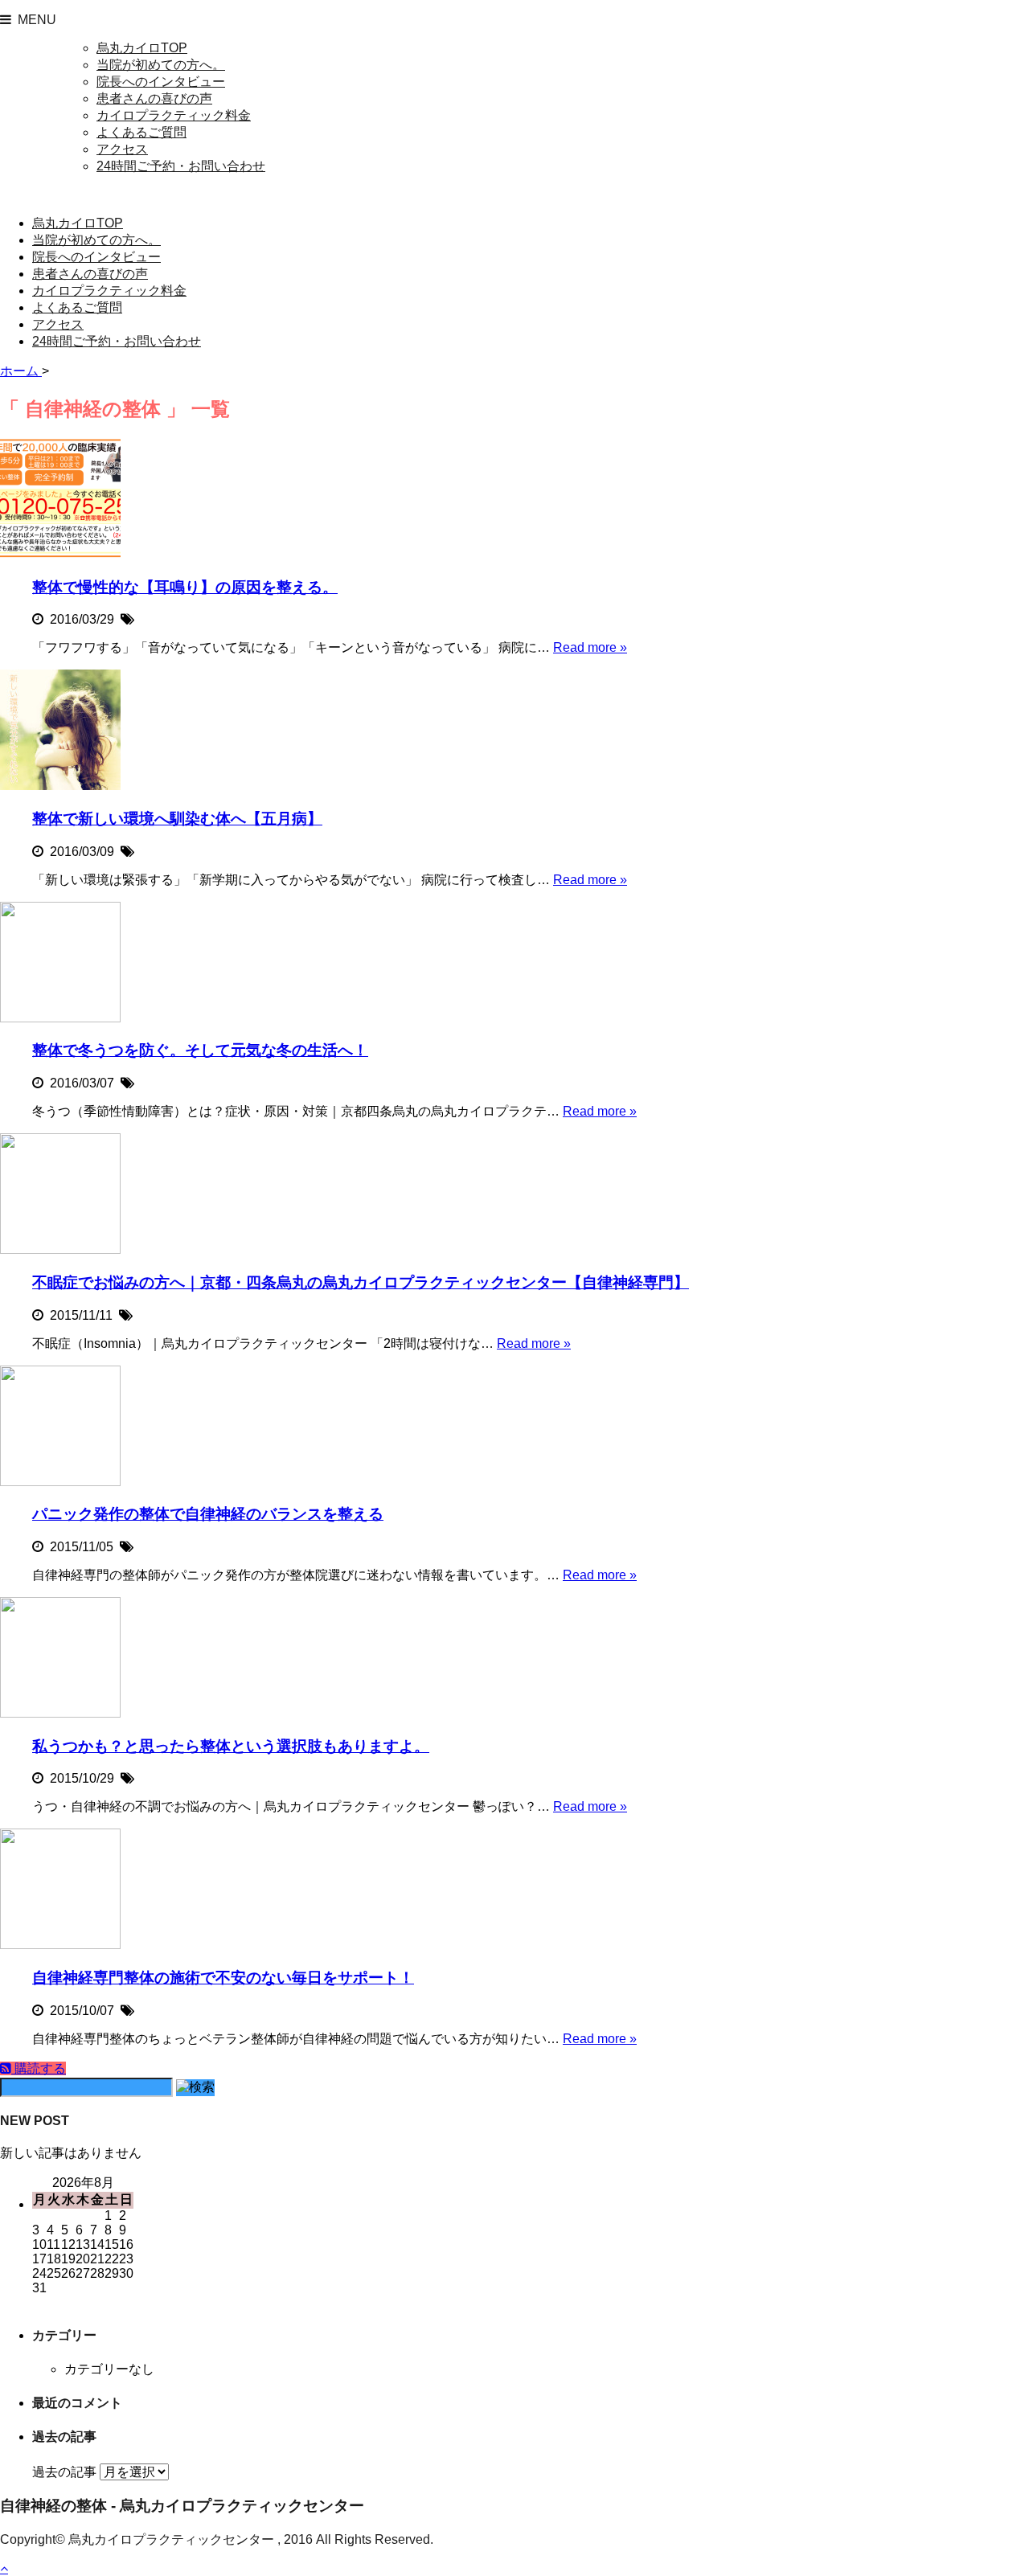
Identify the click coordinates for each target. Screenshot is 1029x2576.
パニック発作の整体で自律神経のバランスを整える (208, 1514)
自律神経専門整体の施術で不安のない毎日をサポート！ (223, 1978)
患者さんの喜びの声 (154, 98)
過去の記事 (64, 2472)
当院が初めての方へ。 (161, 65)
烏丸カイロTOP (142, 48)
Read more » (590, 647)
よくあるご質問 (141, 132)
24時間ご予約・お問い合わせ (181, 166)
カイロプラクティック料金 (174, 115)
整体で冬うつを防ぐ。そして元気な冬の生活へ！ (200, 1050)
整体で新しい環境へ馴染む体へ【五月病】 (177, 819)
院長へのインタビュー (161, 82)
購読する (39, 2068)
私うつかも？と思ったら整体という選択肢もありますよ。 (231, 1746)
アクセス (122, 149)
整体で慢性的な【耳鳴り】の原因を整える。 (185, 587)
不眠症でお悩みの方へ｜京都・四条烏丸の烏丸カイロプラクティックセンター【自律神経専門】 (361, 1282)
